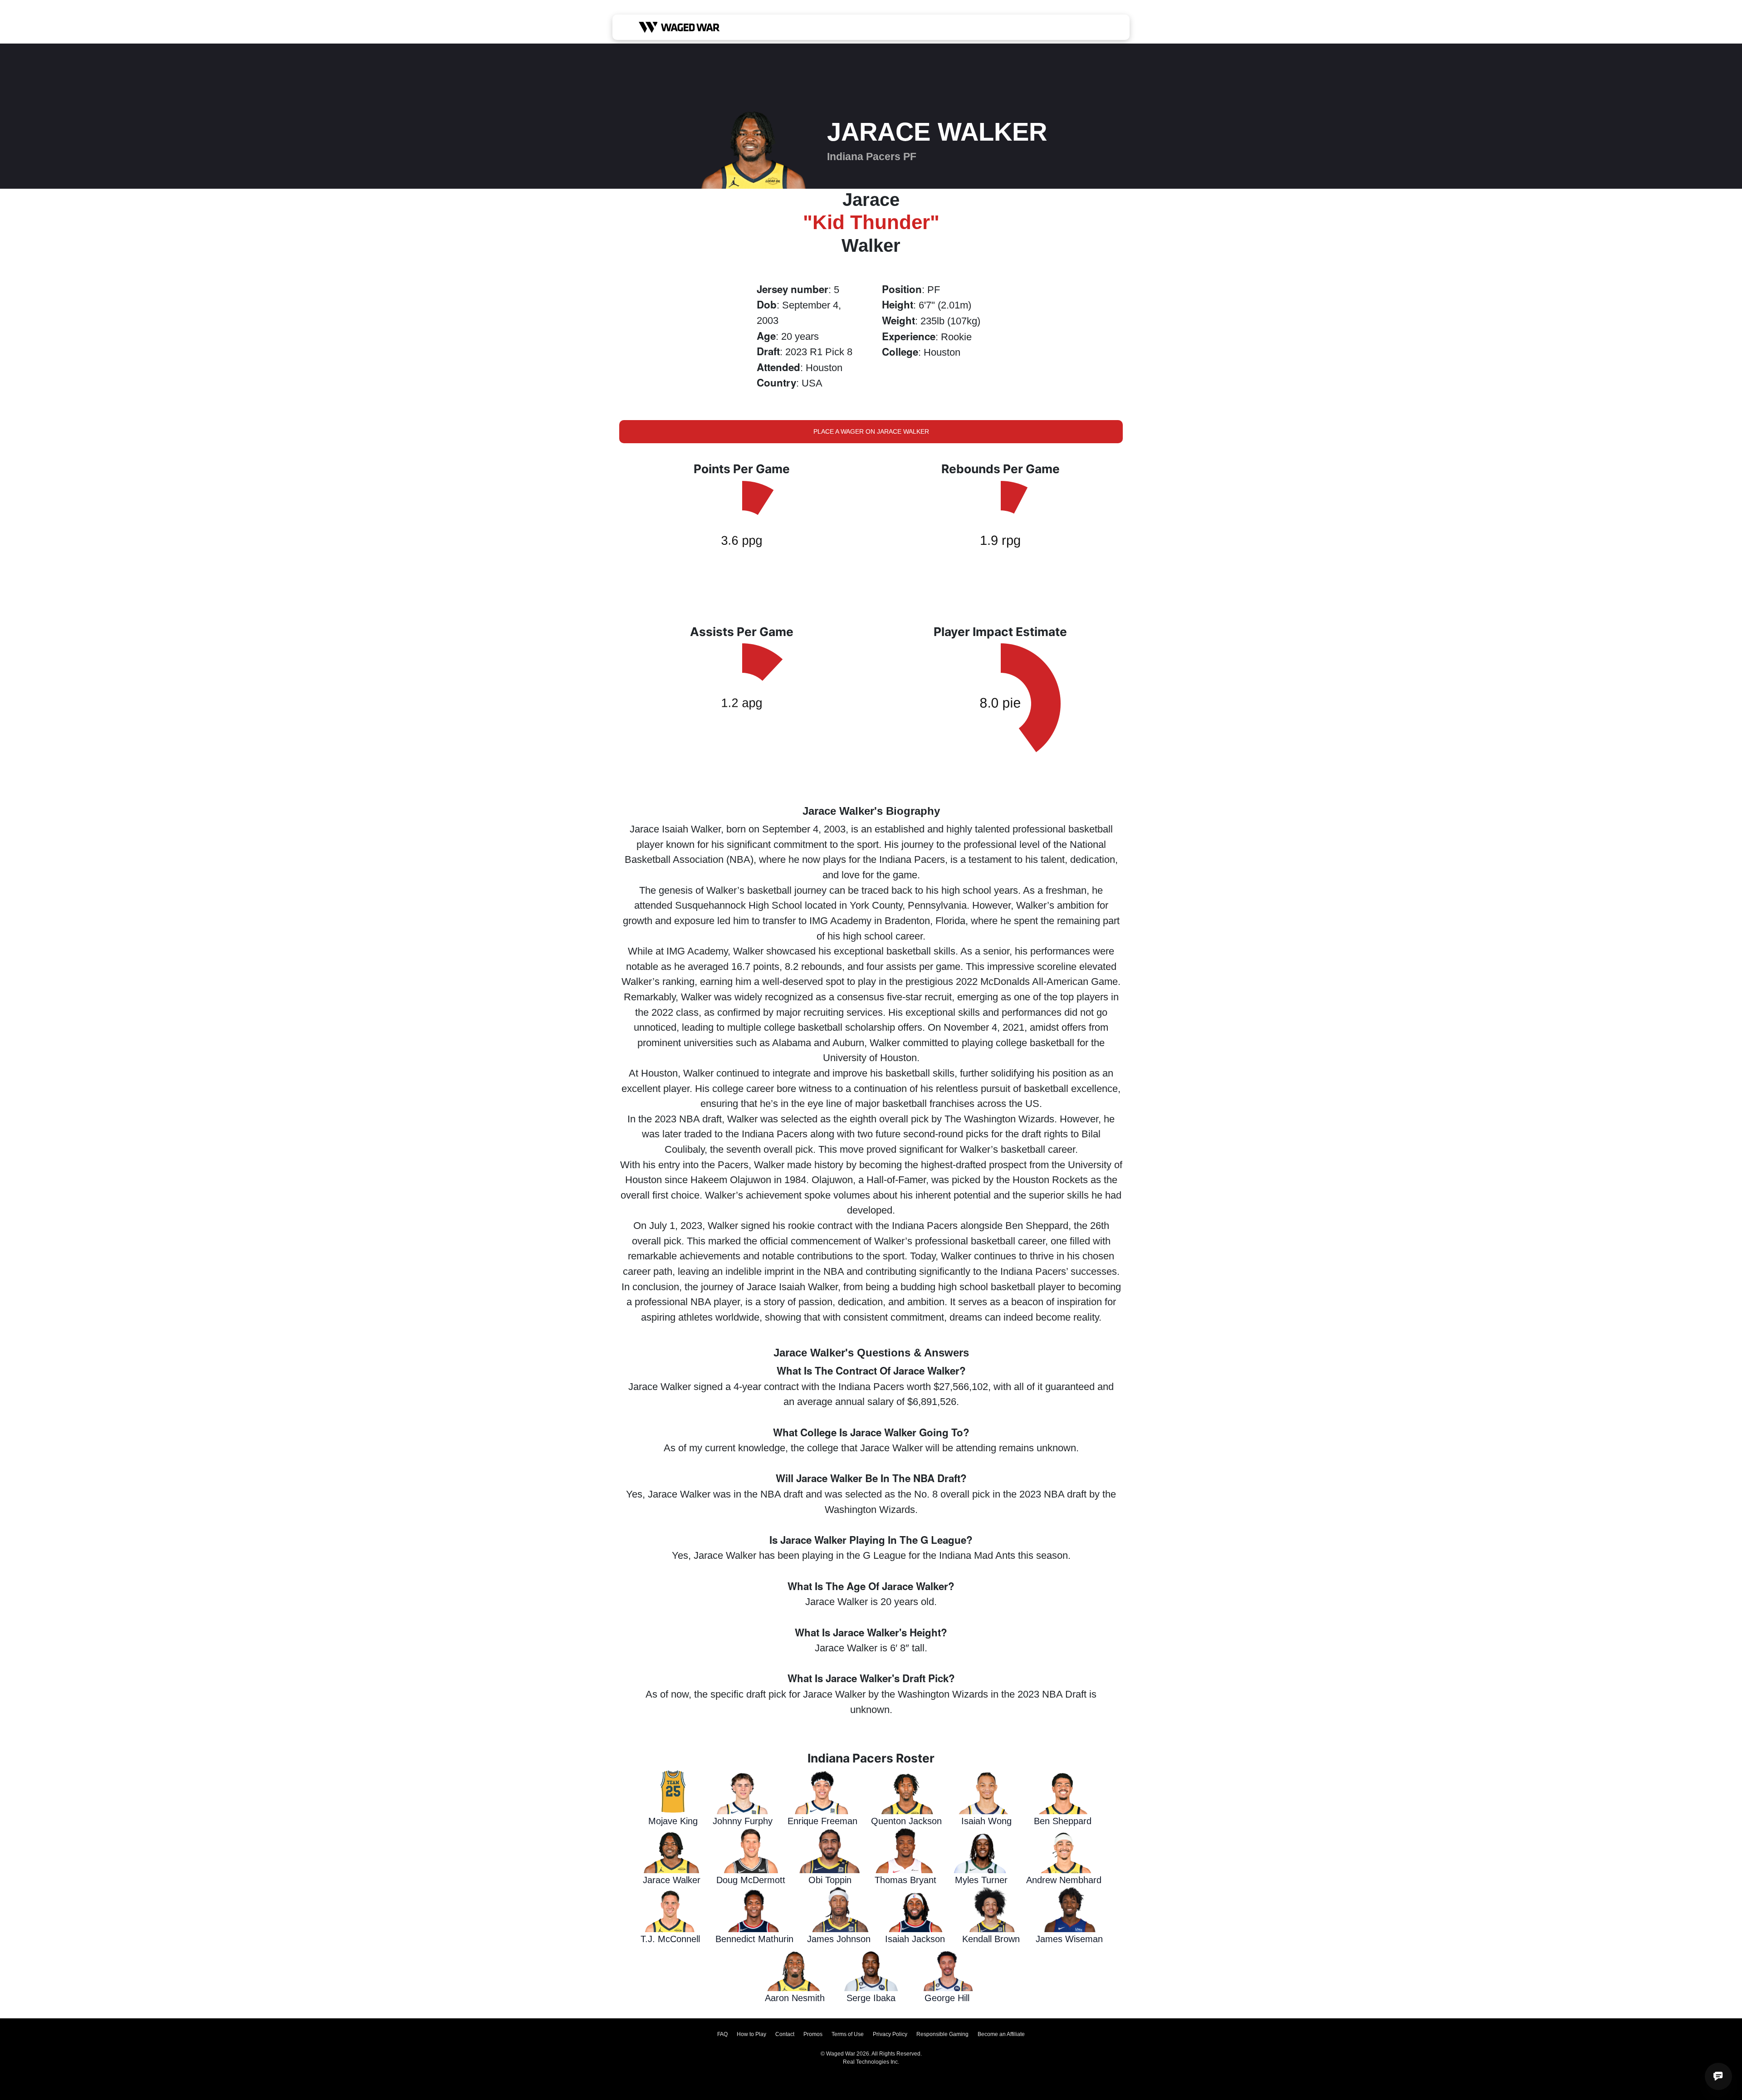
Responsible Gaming (942, 2034)
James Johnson (839, 1939)
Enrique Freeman (822, 1821)
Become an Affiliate (1001, 2034)
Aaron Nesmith (795, 1998)
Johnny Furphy (743, 1821)
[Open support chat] (1718, 2076)
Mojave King (673, 1821)
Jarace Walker (672, 1880)
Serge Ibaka (871, 1998)
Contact (785, 2034)
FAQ (722, 2034)
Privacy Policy (890, 2034)
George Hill (947, 1998)
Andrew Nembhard (1064, 1880)
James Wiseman (1069, 1939)
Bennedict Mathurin (754, 1939)
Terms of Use (848, 2034)
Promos (813, 2034)
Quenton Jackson (906, 1821)
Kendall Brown (991, 1939)
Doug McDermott (751, 1880)
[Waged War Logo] (679, 27)
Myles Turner (981, 1880)
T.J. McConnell (670, 1939)
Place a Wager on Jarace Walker (871, 431)
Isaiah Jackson (915, 1939)
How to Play (751, 2034)
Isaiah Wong (986, 1821)
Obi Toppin (830, 1880)
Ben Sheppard (1063, 1821)
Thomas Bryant (905, 1880)
